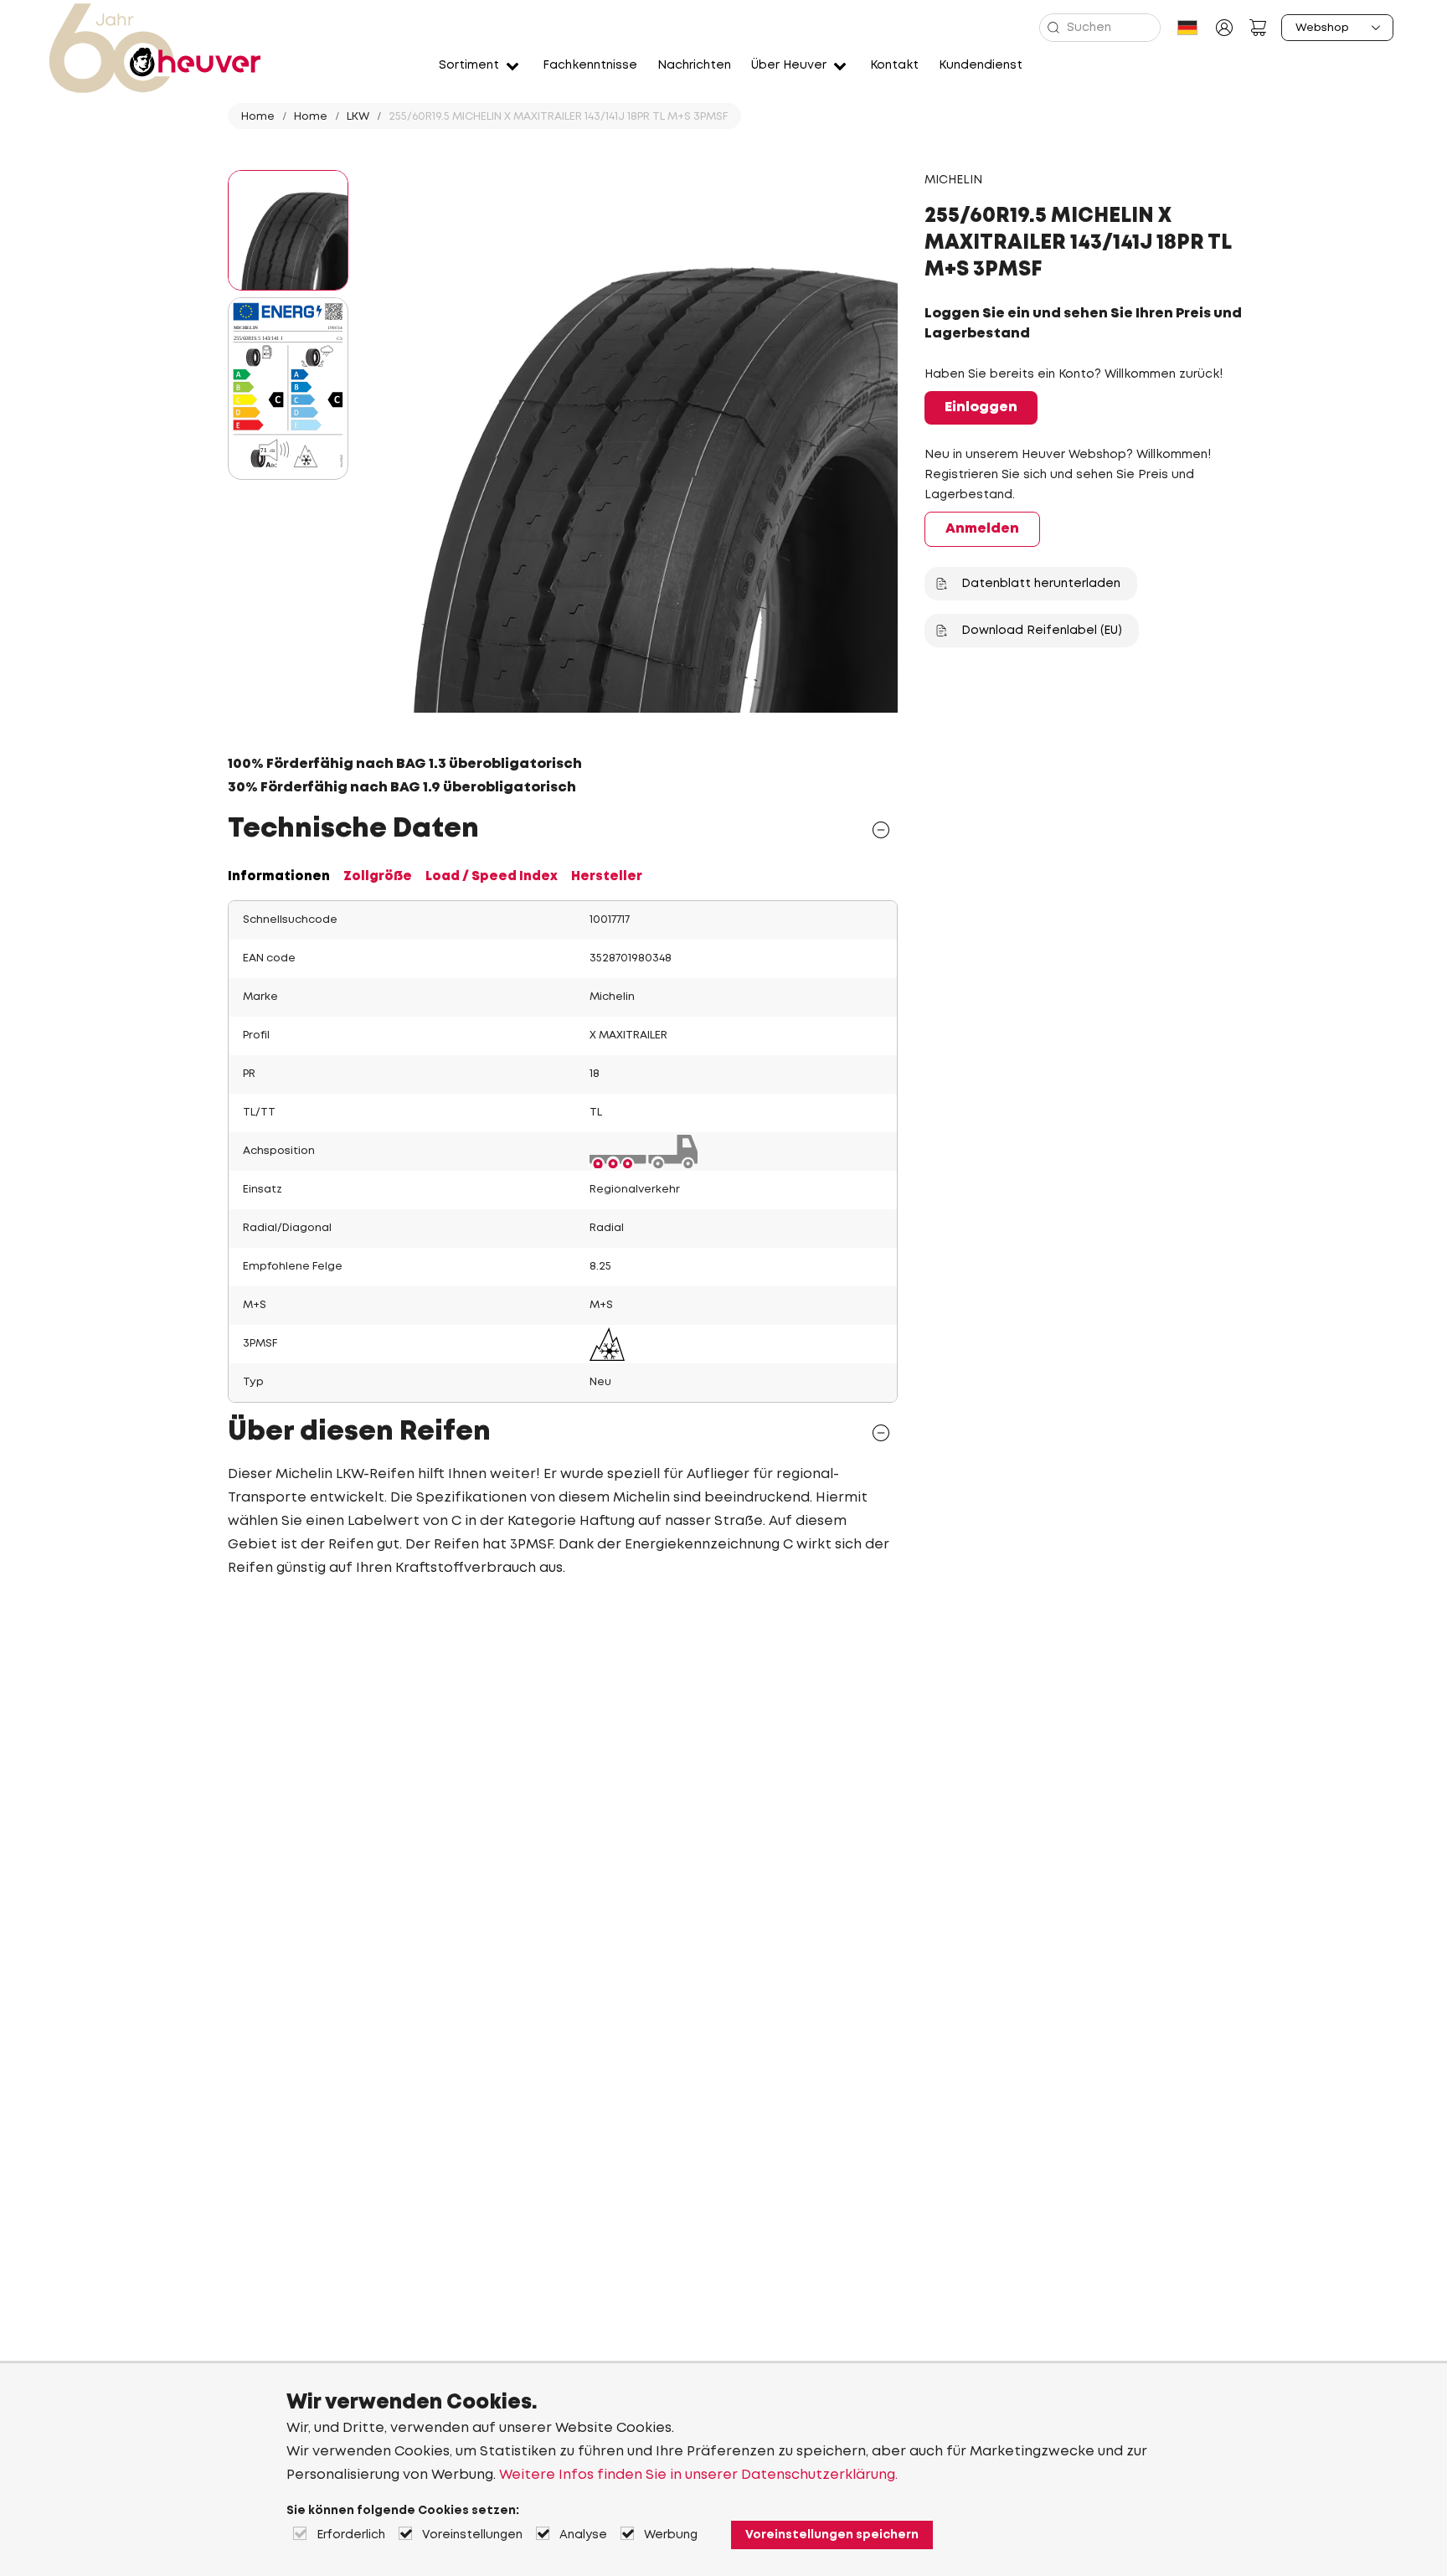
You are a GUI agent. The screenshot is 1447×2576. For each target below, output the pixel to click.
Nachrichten (694, 65)
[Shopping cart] (1258, 28)
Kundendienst (981, 65)
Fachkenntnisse (590, 65)
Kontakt (894, 65)
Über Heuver (789, 65)
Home (258, 117)
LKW (358, 117)
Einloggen (981, 407)
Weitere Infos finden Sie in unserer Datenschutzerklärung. (698, 2475)
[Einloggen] (1224, 28)
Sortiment (469, 65)
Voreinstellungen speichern (832, 2535)
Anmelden (982, 529)
